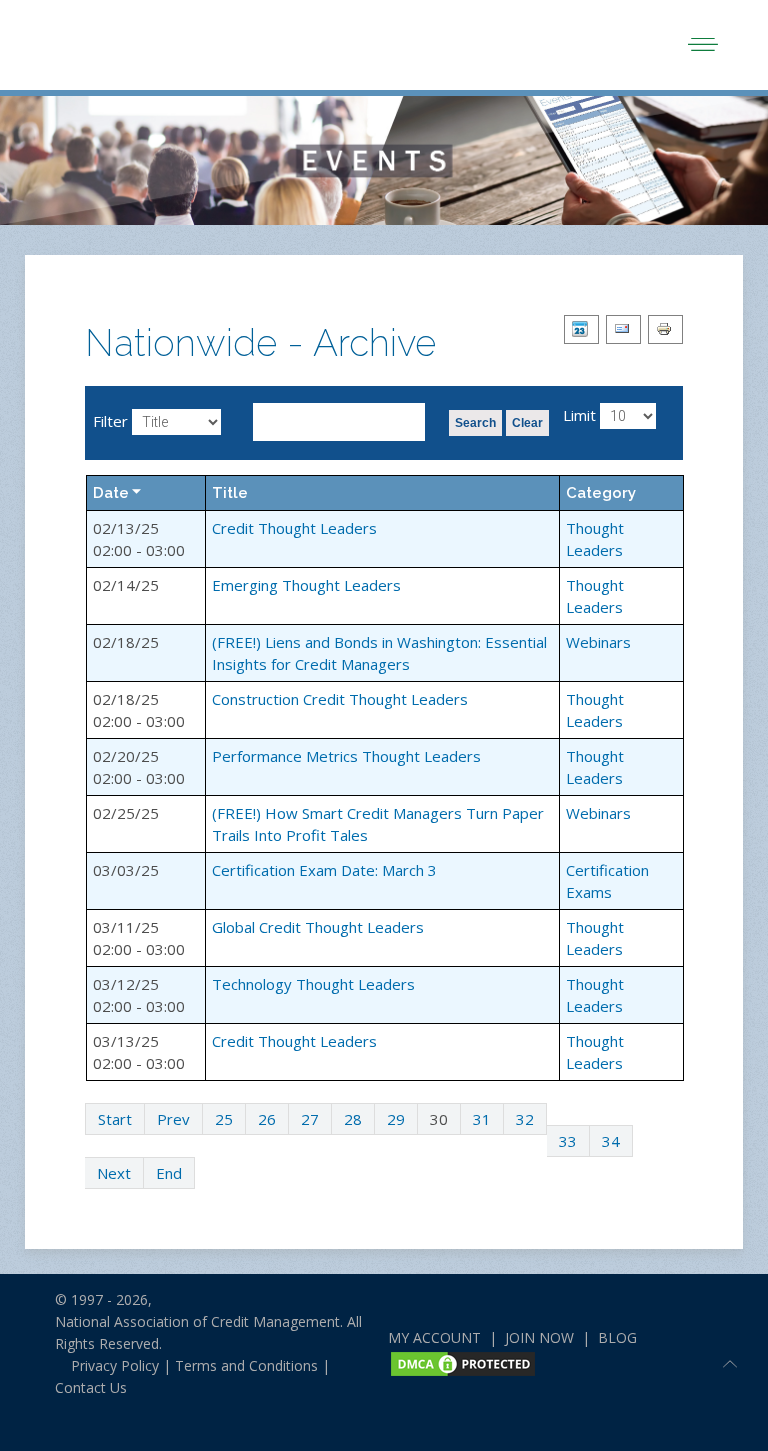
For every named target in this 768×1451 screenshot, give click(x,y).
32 (525, 1119)
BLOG (617, 1337)
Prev (173, 1119)
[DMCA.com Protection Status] (463, 1361)
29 (396, 1119)
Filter (110, 421)
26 (267, 1119)
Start (115, 1119)
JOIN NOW (539, 1337)
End (169, 1173)
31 (482, 1119)
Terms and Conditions (246, 1365)
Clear (527, 423)
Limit (579, 415)
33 (568, 1141)
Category (601, 493)
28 (353, 1119)
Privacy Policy (107, 1365)
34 (611, 1141)
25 (224, 1119)
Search (475, 423)
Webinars (598, 642)
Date (111, 493)
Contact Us (91, 1387)
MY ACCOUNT (434, 1337)
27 (310, 1119)
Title (230, 493)
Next (114, 1173)
